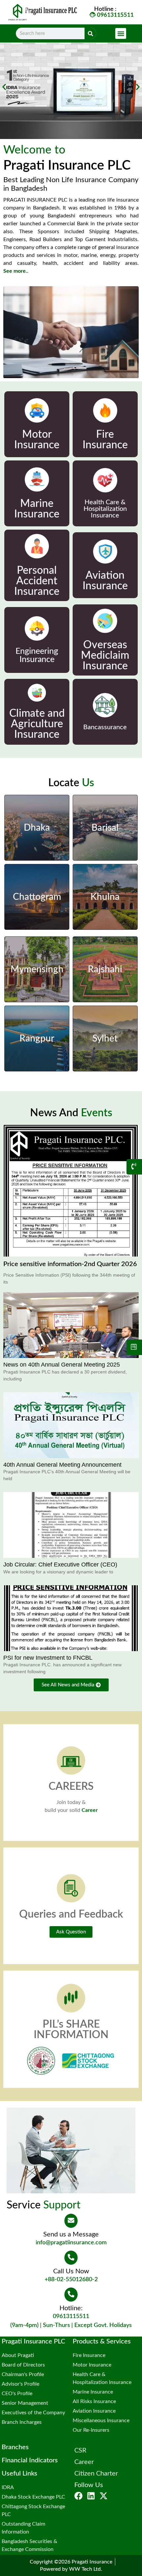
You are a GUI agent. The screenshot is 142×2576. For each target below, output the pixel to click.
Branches (15, 2447)
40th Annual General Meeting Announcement (62, 1465)
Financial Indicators (30, 2460)
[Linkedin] (91, 2496)
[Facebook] (78, 2496)
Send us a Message (71, 2234)
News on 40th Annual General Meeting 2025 (62, 1365)
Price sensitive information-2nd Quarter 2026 (70, 1264)
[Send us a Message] (71, 2221)
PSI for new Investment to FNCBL (48, 1658)
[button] (121, 33)
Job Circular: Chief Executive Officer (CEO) (60, 1565)
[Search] (90, 33)
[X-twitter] (104, 2496)
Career (90, 1810)
